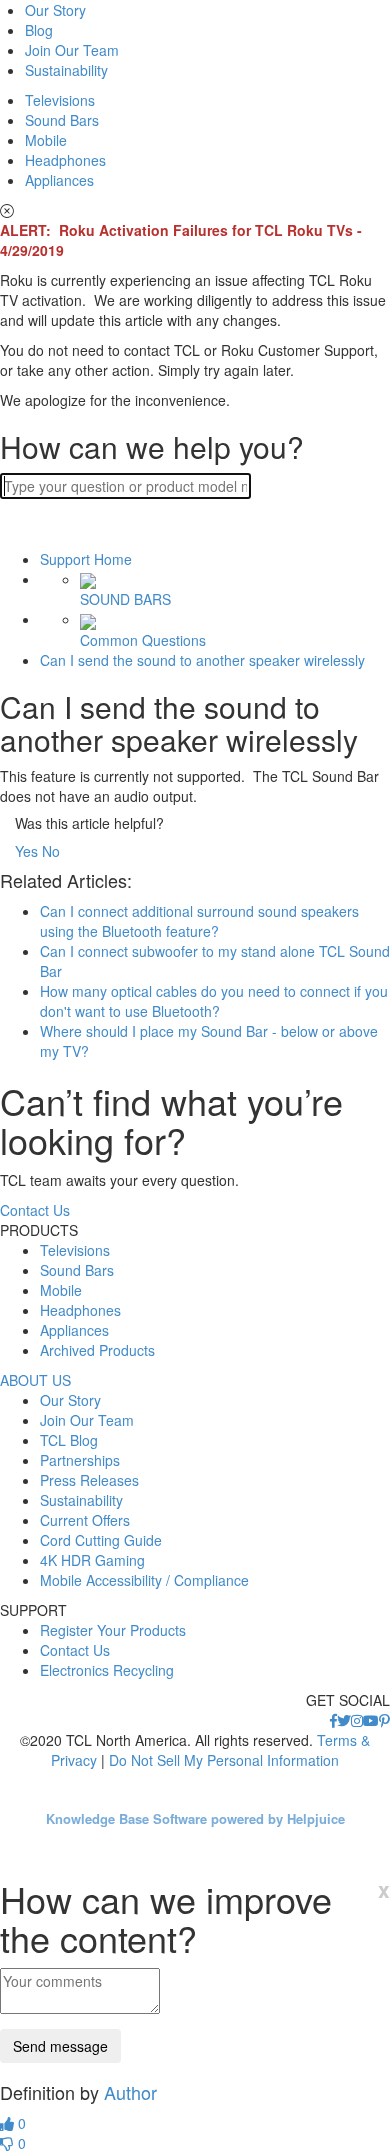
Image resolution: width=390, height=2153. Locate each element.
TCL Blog (69, 1440)
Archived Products (97, 1350)
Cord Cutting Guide (101, 1540)
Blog (39, 30)
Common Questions (143, 639)
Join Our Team (72, 50)
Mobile (46, 140)
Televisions (60, 100)
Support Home (86, 559)
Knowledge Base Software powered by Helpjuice (195, 1818)
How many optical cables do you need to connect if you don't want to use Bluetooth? (214, 1001)
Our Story (55, 10)
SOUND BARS (125, 599)
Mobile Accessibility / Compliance (144, 1580)
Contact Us (35, 1210)
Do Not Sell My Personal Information (224, 1760)
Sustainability (66, 70)
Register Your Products (113, 1630)
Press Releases (89, 1480)
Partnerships (80, 1460)
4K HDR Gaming (92, 1560)
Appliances (59, 180)
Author (130, 2092)
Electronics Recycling (107, 1670)
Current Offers (85, 1520)
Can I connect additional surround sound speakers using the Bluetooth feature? (199, 921)
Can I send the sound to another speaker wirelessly (202, 660)
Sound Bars (62, 120)
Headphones (65, 160)
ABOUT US (35, 1380)
